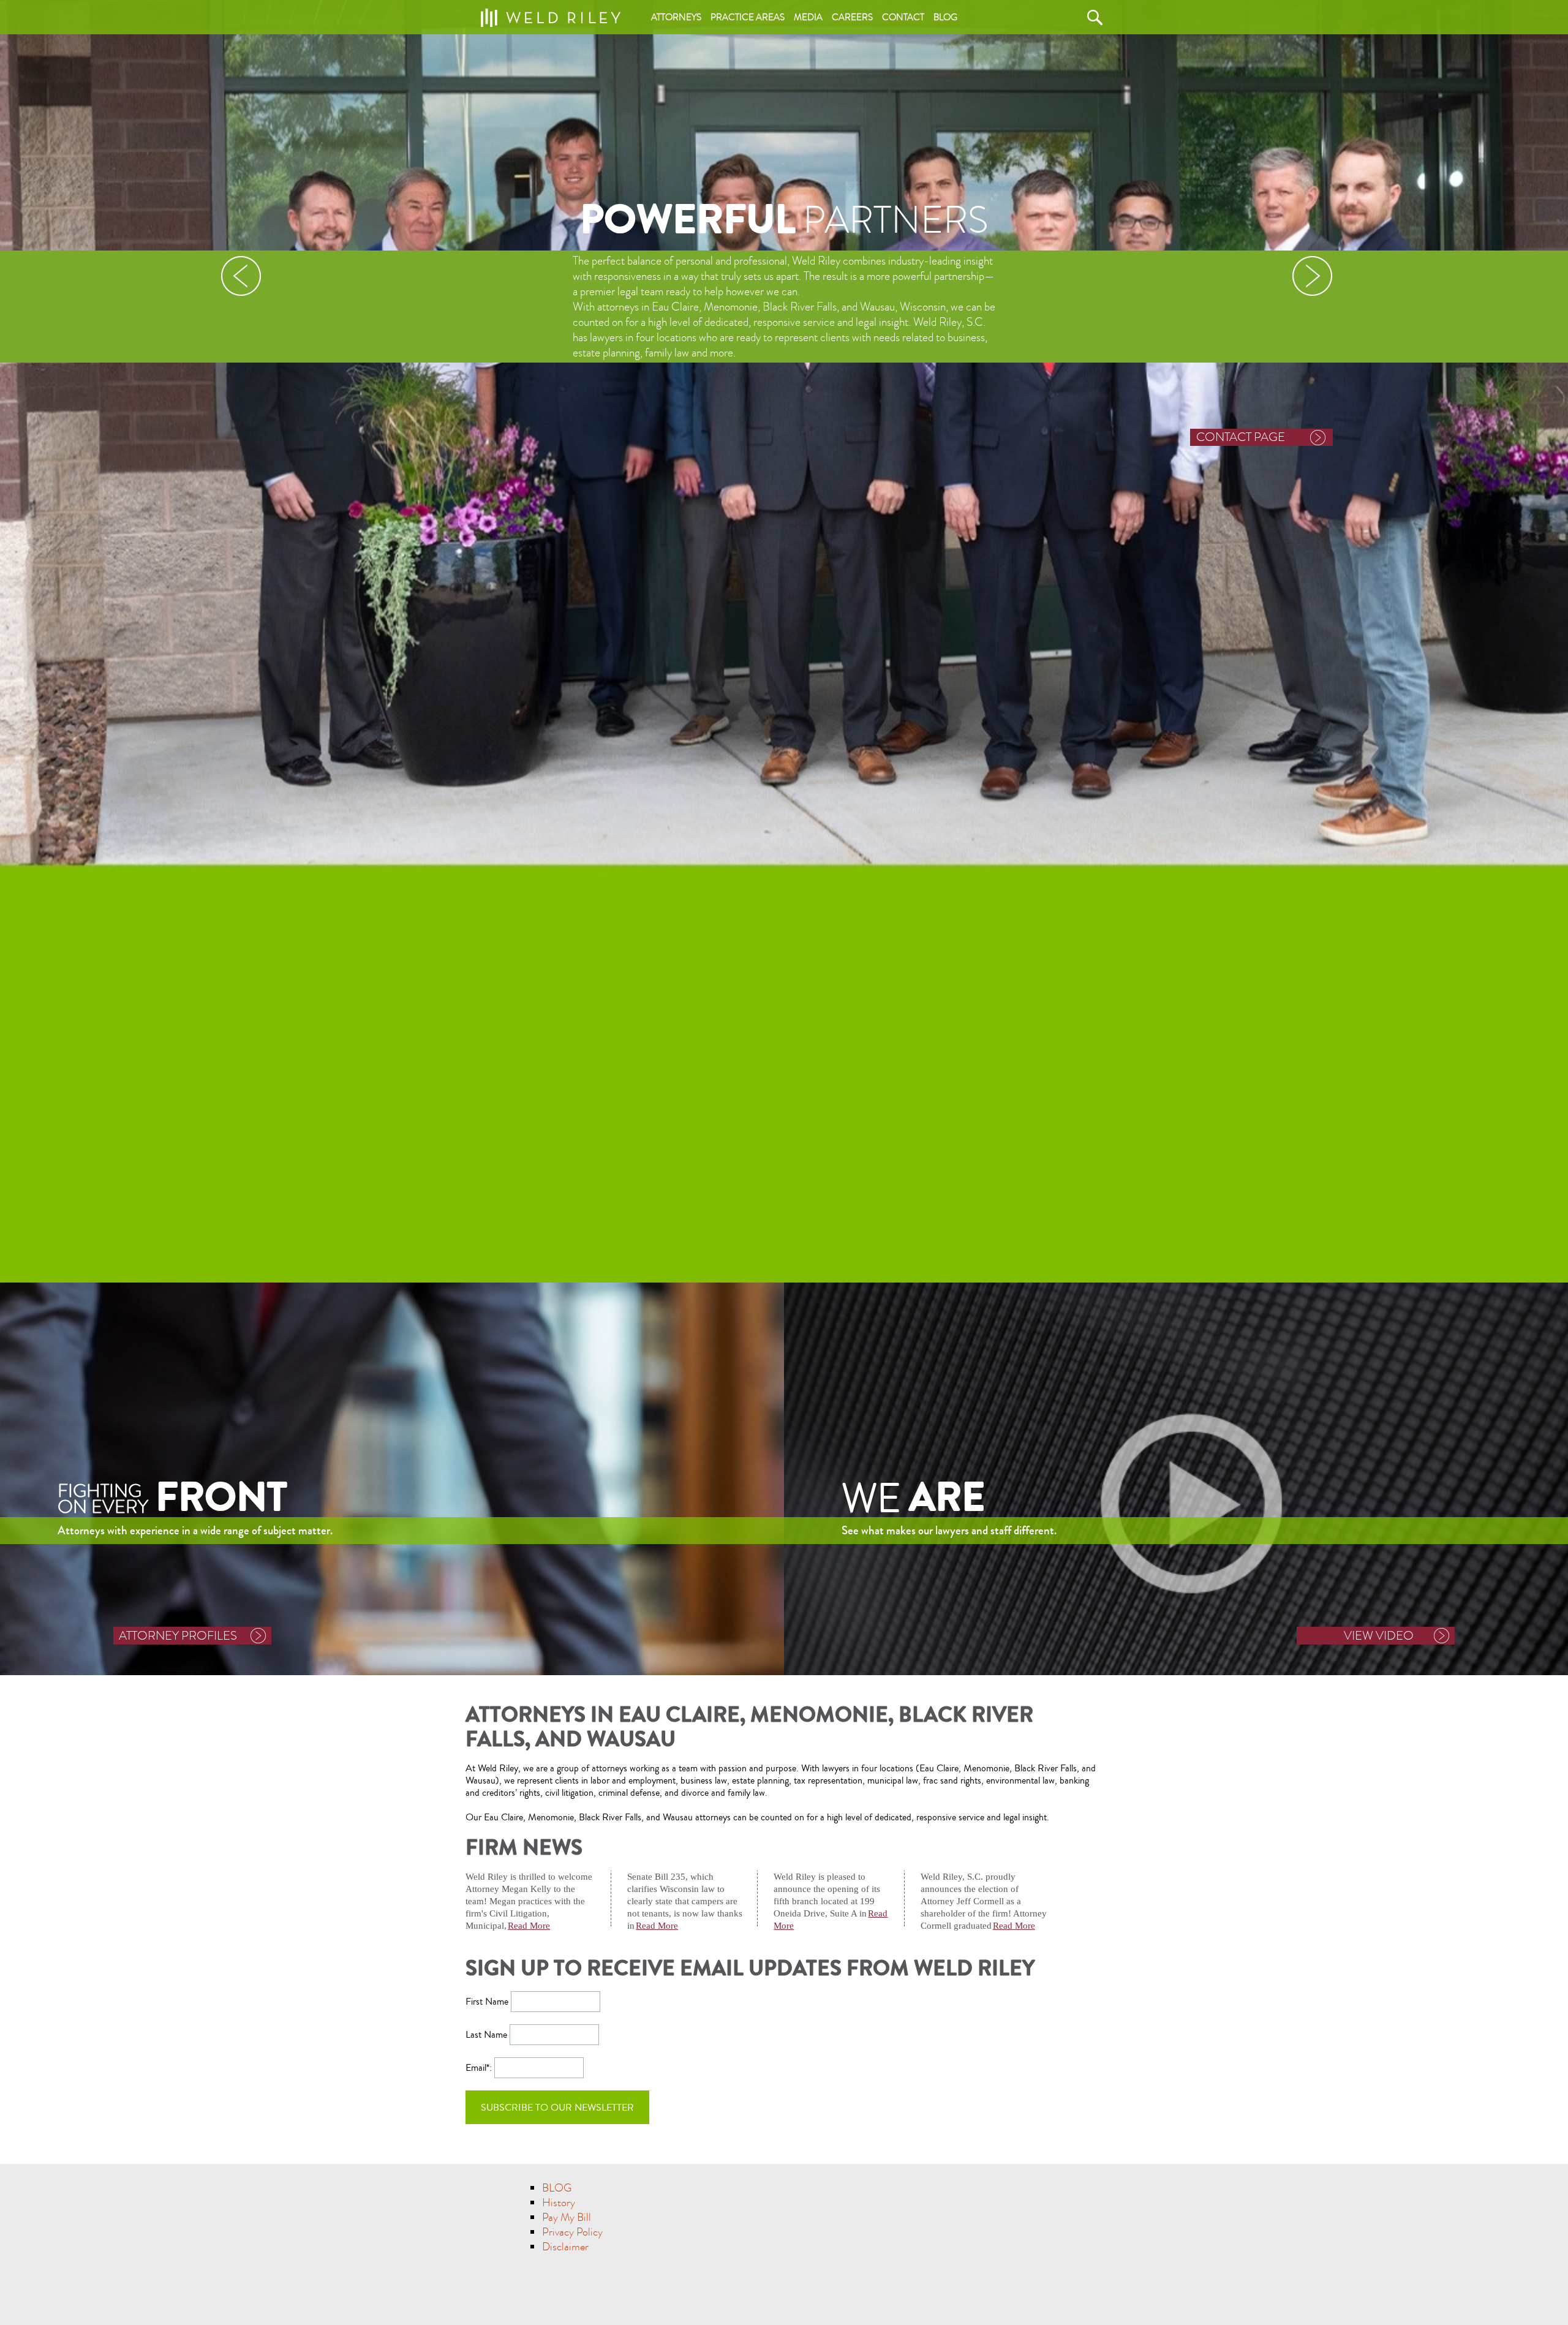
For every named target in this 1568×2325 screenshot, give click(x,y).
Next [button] (1312, 276)
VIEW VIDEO (1379, 1635)
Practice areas (748, 17)
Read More (529, 1926)
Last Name (486, 2035)
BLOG (557, 2188)
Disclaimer (565, 2247)
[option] (784, 641)
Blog (945, 17)
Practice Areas (1237, 437)
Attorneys (676, 17)
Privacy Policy (572, 2232)
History (559, 2203)
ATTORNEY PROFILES (178, 1635)
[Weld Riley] (550, 14)
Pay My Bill (567, 2218)
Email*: (480, 2068)
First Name (487, 2002)
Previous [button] (240, 276)
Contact (903, 17)
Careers (852, 17)
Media (808, 17)
